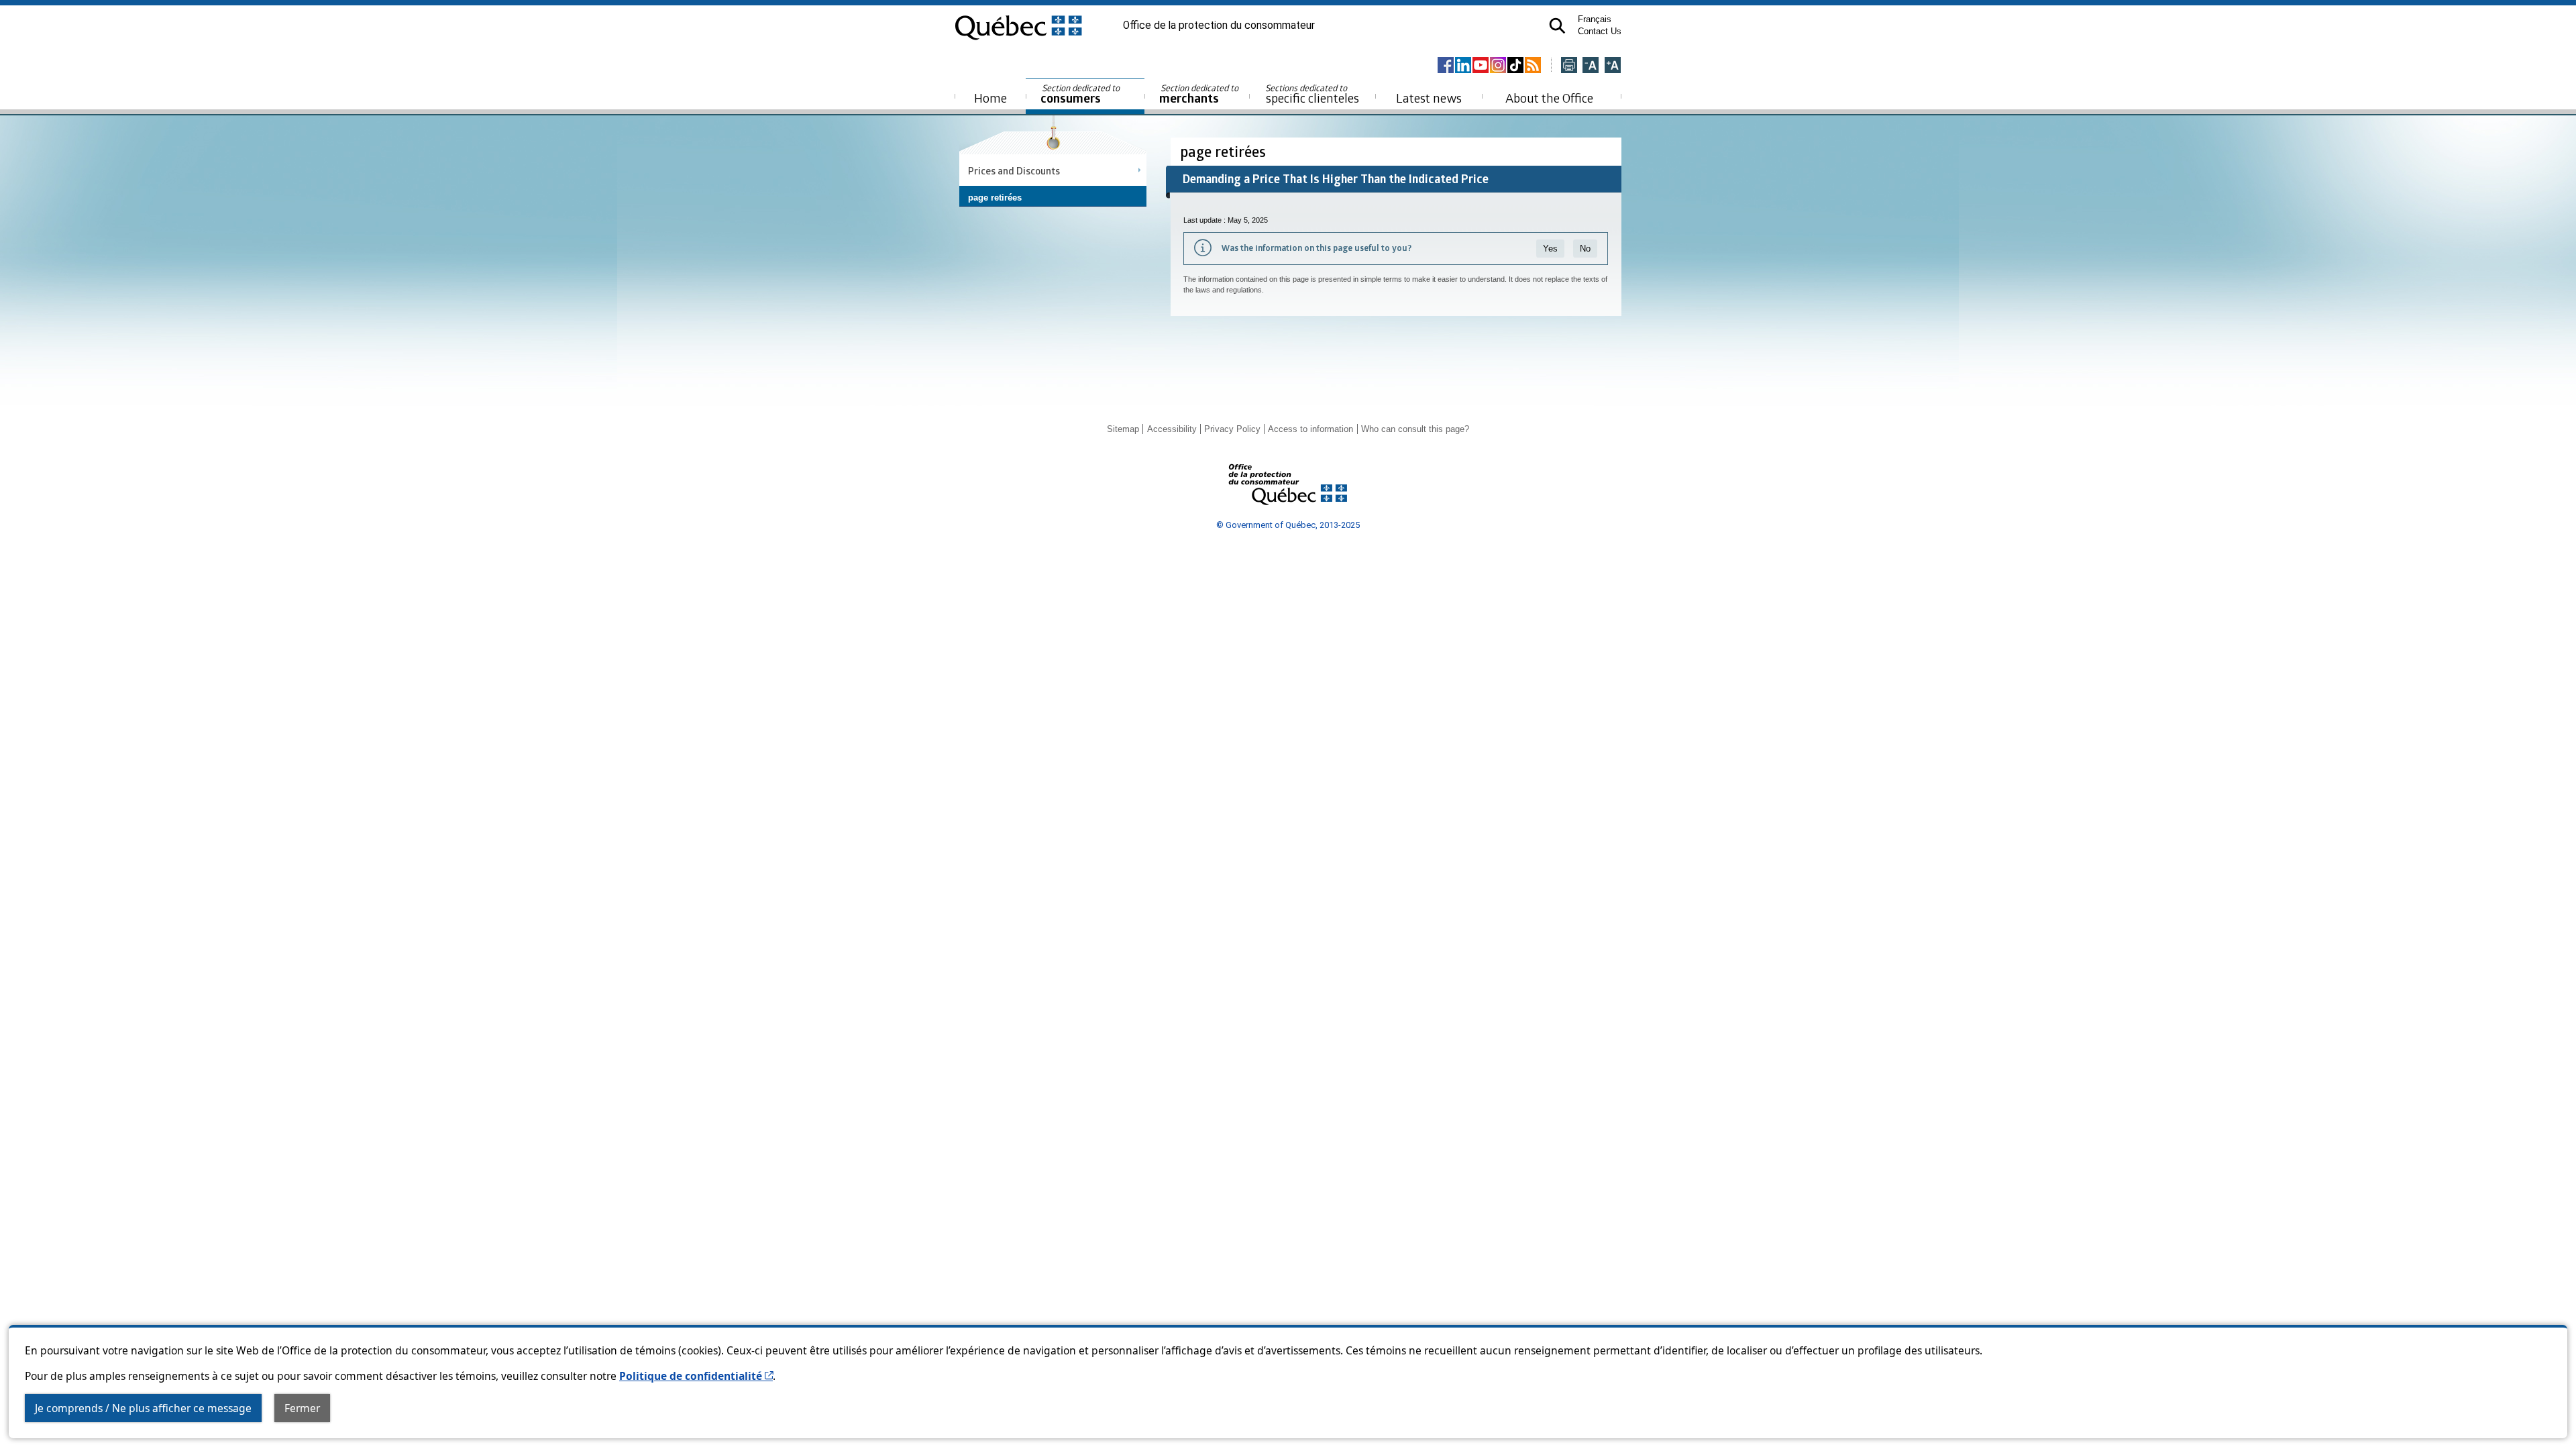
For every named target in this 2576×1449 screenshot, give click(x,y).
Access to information (1310, 429)
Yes (1550, 249)
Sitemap (1123, 429)
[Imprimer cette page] (1569, 66)
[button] (1557, 26)
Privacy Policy (1232, 429)
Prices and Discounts (1014, 170)
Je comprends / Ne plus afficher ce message (143, 1408)
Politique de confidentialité (696, 1376)
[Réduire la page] (1591, 66)
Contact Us (1600, 31)
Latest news (1429, 98)
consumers (1081, 94)
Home (990, 98)
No (1585, 249)
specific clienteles (1312, 94)
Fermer (302, 1408)
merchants (1200, 94)
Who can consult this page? (1415, 429)
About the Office (1549, 98)
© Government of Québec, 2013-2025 (1288, 525)
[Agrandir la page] (1613, 66)
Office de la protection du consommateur (1219, 25)
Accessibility (1172, 429)
